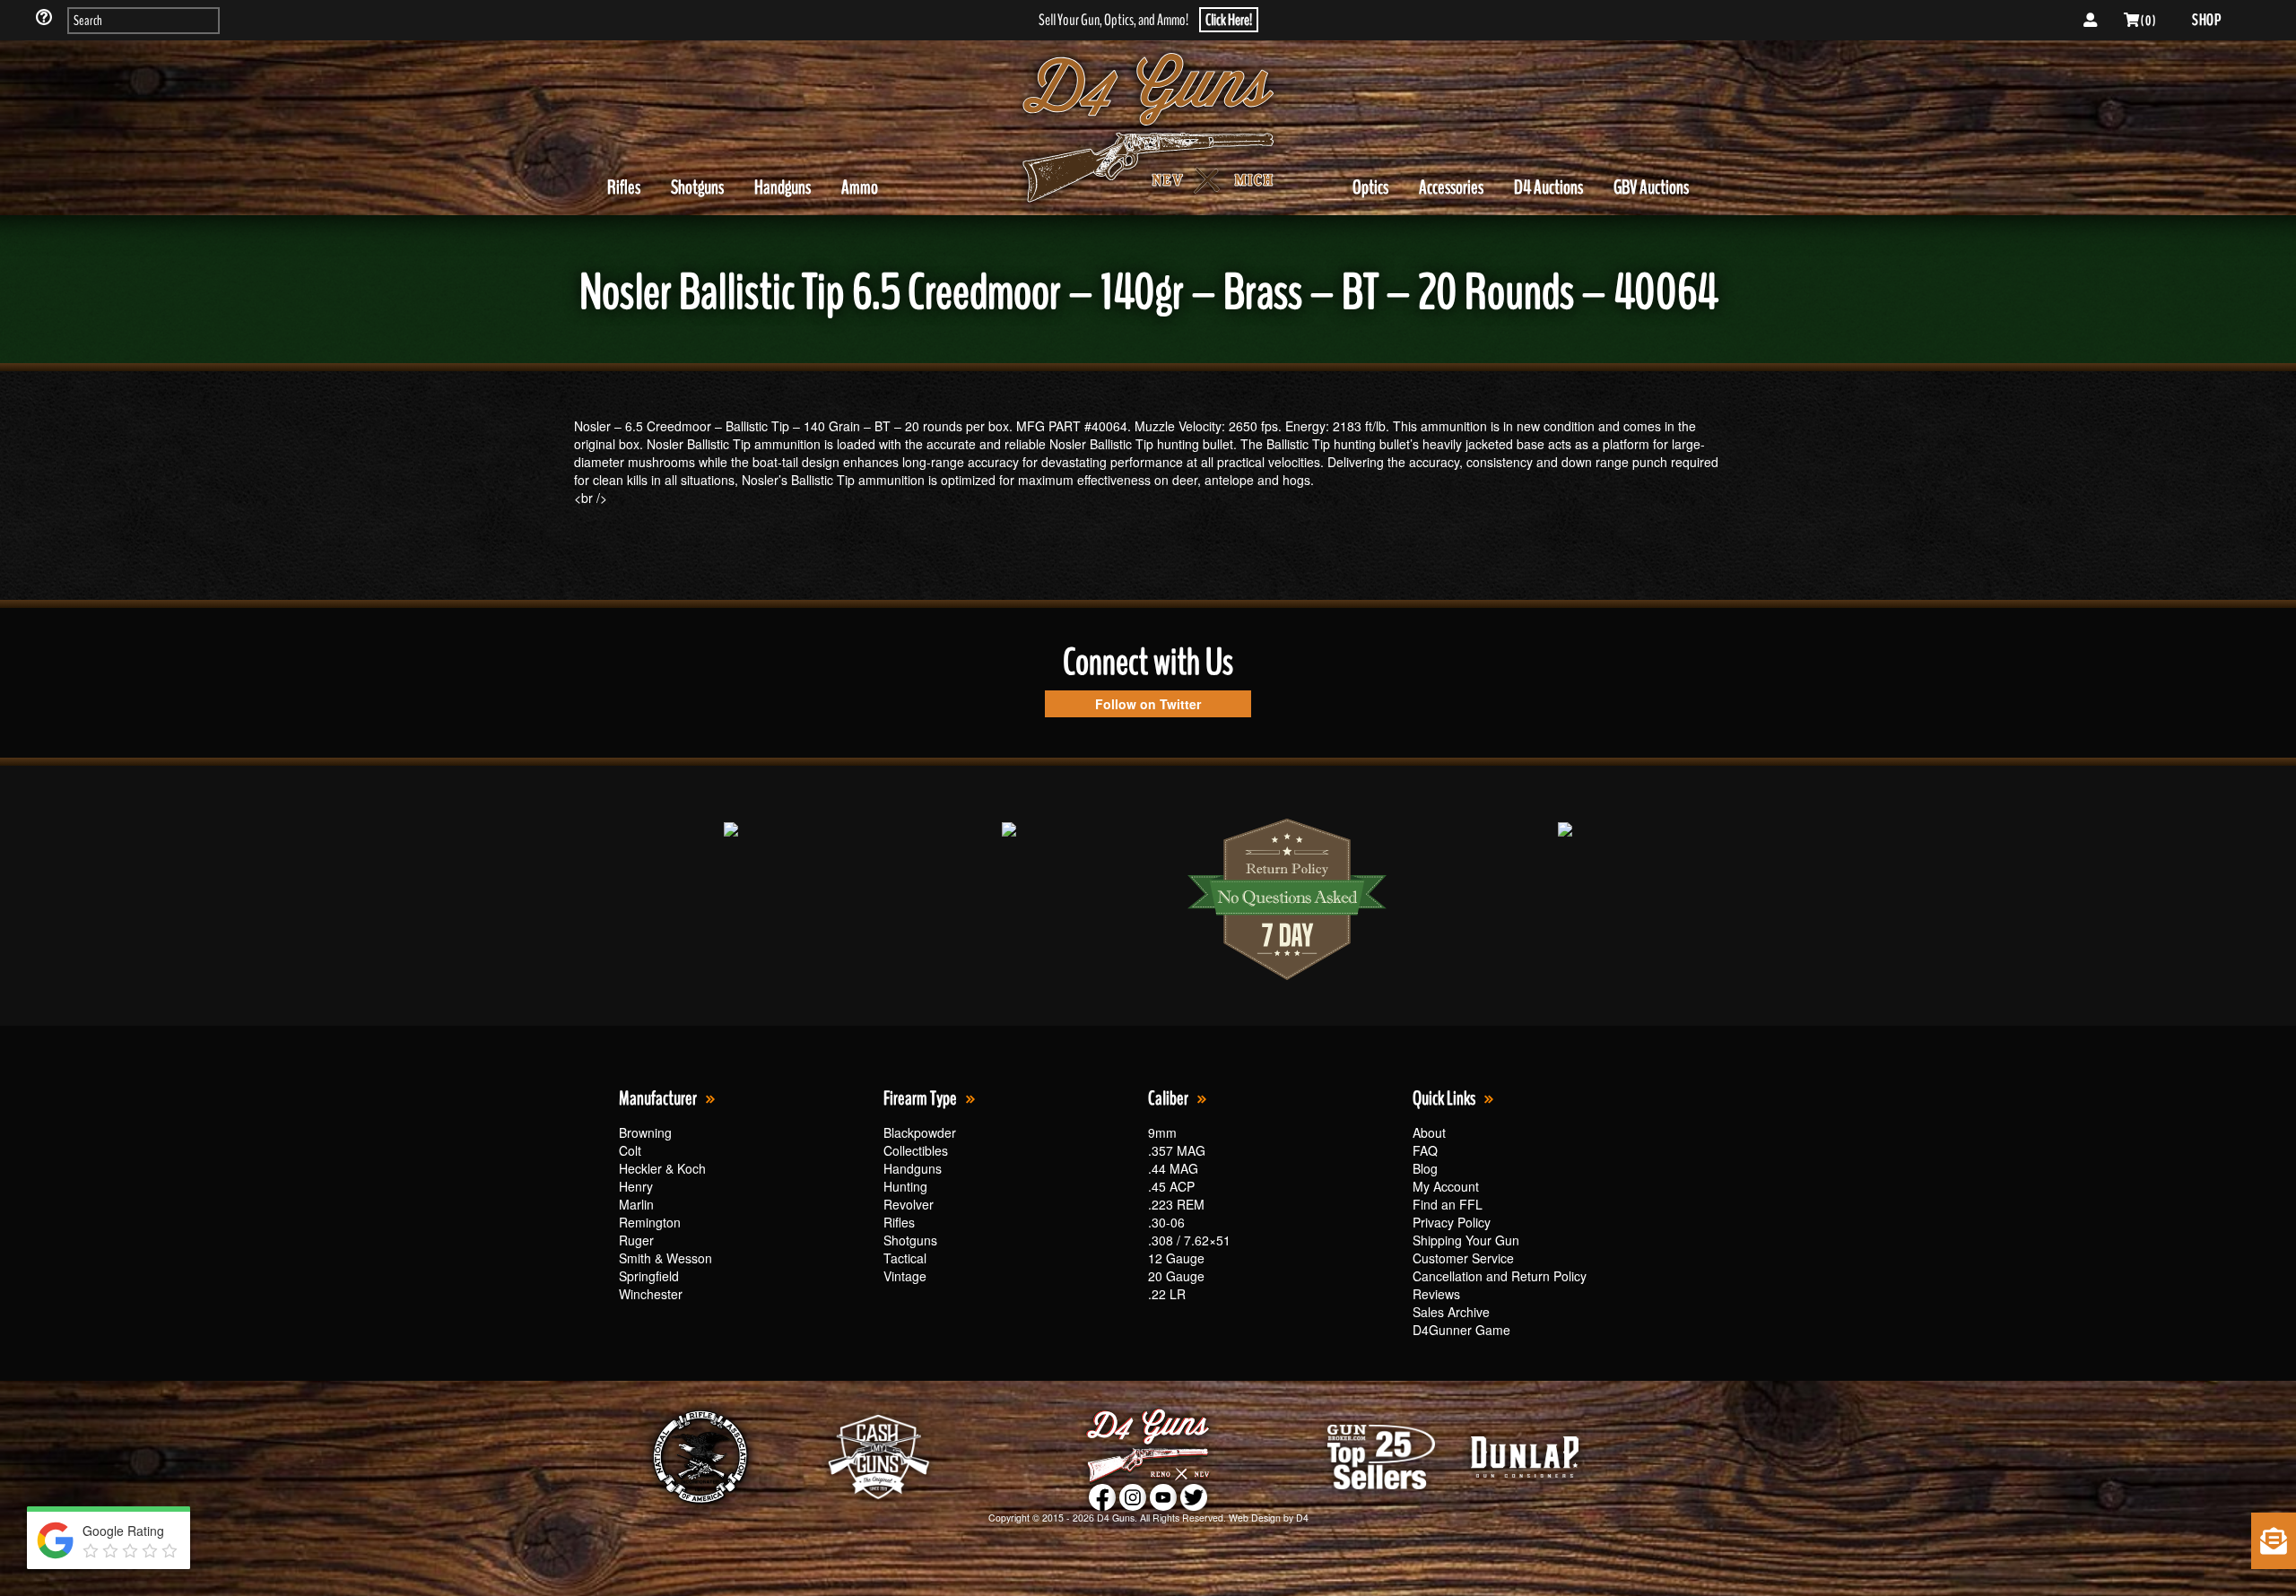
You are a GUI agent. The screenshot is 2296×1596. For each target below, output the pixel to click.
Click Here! (1229, 20)
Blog (1425, 1168)
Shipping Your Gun (1466, 1240)
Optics (1370, 187)
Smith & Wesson (665, 1258)
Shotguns (697, 187)
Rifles (624, 187)
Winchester (651, 1294)
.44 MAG (1173, 1168)
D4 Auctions (1548, 187)
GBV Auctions (1651, 187)
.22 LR (1167, 1294)
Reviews (1436, 1294)
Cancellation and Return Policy (1500, 1276)
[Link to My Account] (2090, 21)
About (1429, 1132)
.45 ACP (1171, 1186)
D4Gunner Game (1461, 1330)
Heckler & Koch (662, 1168)
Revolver (909, 1204)
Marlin (636, 1204)
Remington (650, 1222)
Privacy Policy (1452, 1222)
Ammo (860, 187)
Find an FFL (1448, 1204)
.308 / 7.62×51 (1189, 1240)
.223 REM (1176, 1204)
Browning (645, 1132)
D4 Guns (1116, 1518)
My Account (1446, 1186)
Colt (630, 1150)
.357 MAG (1177, 1150)
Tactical (905, 1258)
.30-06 (1166, 1222)
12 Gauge (1176, 1258)
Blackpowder (920, 1132)
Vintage (905, 1276)
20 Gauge (1176, 1276)
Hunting (905, 1186)
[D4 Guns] (1148, 128)
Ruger (636, 1240)
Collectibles (916, 1150)
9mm (1162, 1132)
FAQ (1425, 1150)
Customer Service (1463, 1258)
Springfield (649, 1276)
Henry (636, 1186)
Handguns (783, 187)
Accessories (1451, 187)
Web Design (1255, 1518)
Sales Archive (1451, 1312)
